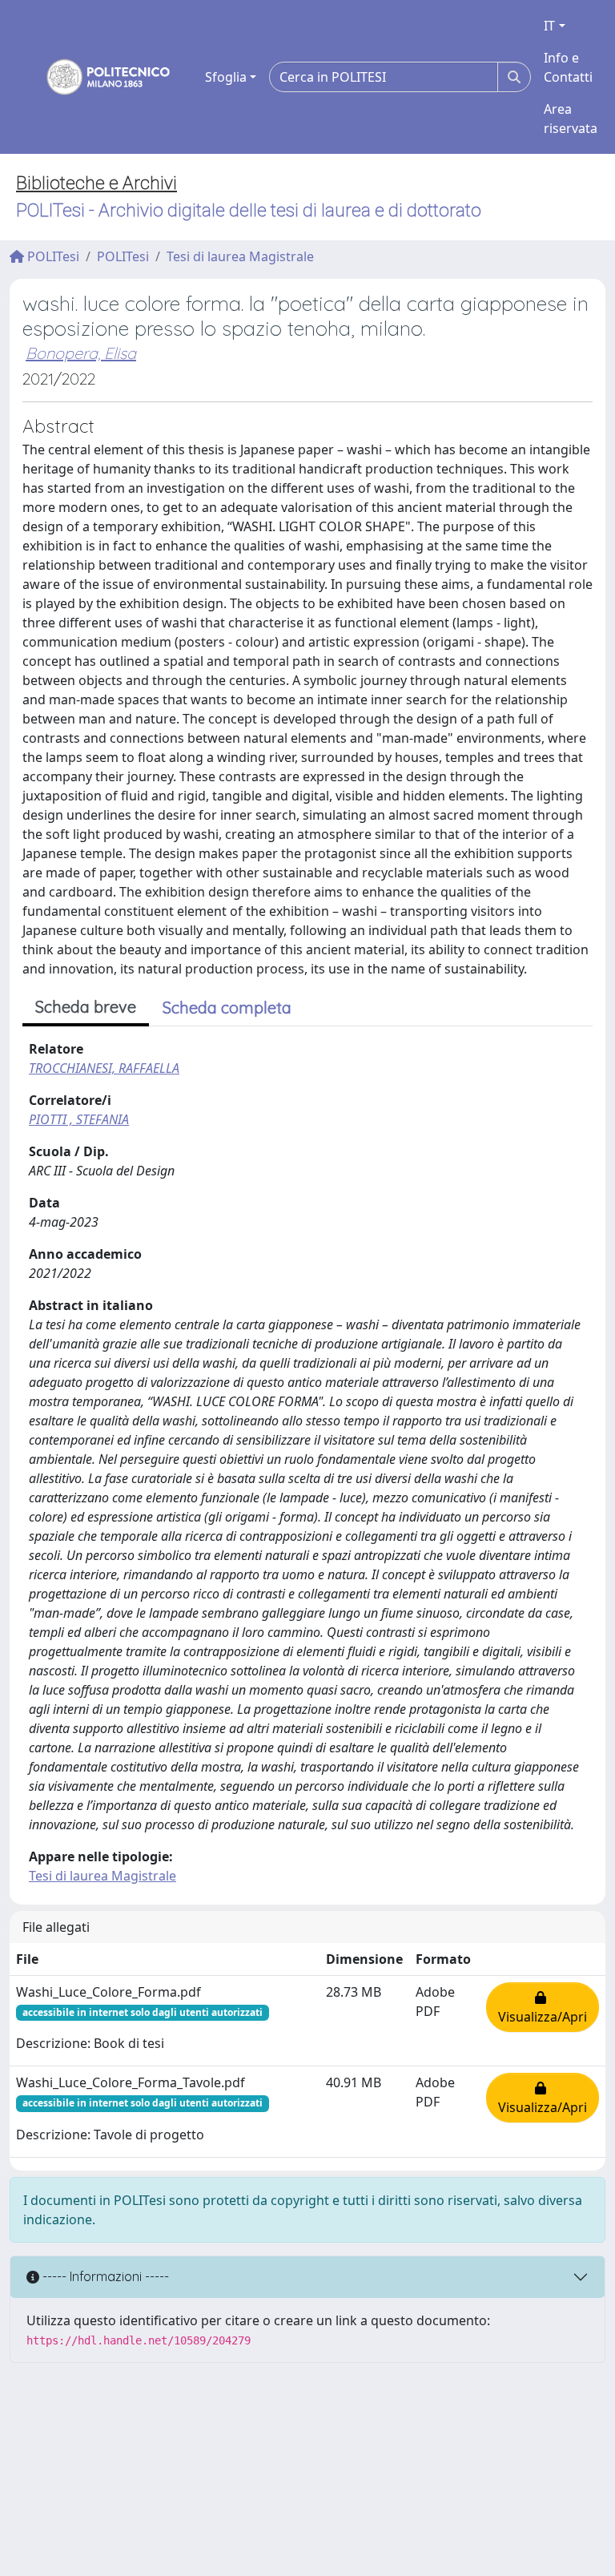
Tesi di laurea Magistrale (240, 256)
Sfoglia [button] (226, 77)
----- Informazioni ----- (104, 2276)
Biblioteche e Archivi (96, 183)
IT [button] (549, 26)
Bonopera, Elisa (81, 353)
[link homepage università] (98, 77)
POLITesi (52, 256)
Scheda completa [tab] (227, 1008)
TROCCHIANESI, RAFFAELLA (104, 1068)
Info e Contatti (568, 67)
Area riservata (571, 119)
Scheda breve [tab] (86, 1007)
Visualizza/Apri (543, 2007)
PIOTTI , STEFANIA (79, 1119)
